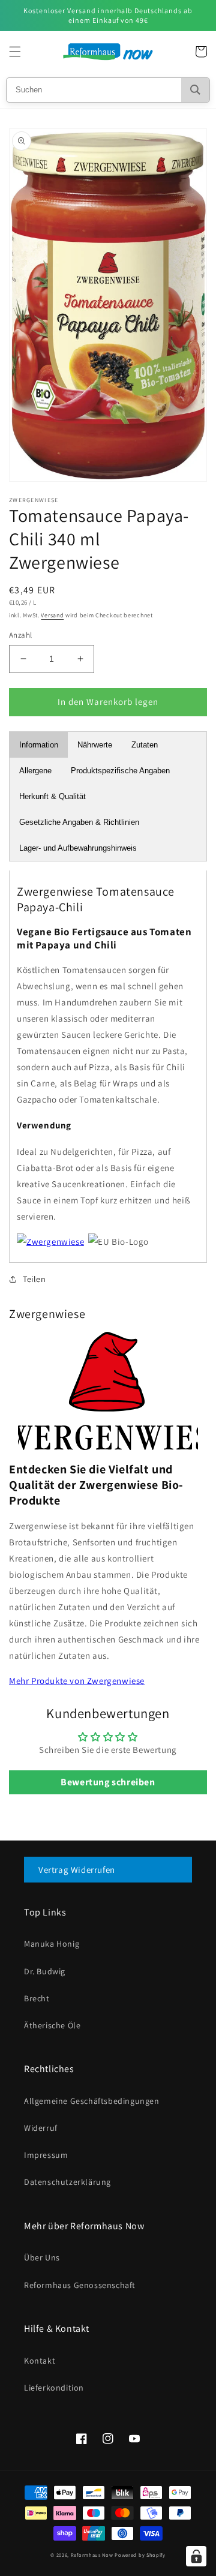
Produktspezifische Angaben (120, 771)
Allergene (35, 771)
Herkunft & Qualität (52, 796)
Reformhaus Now (92, 2555)
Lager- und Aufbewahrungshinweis (78, 848)
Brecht (37, 1998)
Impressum (46, 2155)
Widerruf (41, 2128)
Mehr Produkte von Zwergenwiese (77, 1681)
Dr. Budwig (45, 1971)
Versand (52, 615)
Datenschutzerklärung (67, 2182)
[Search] (195, 90)
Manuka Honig (52, 1944)
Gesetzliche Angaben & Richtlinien (79, 822)
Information (39, 745)
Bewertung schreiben (108, 1782)
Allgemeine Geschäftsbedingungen (92, 2101)
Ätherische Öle (52, 2025)
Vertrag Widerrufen (77, 1870)
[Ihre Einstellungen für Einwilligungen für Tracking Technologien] (196, 2556)
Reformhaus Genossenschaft (80, 2285)
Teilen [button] (34, 1279)
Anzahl (20, 635)
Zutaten (145, 745)
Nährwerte (95, 745)
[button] (15, 52)
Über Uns (42, 2257)
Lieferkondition (54, 2388)
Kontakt (40, 2361)
